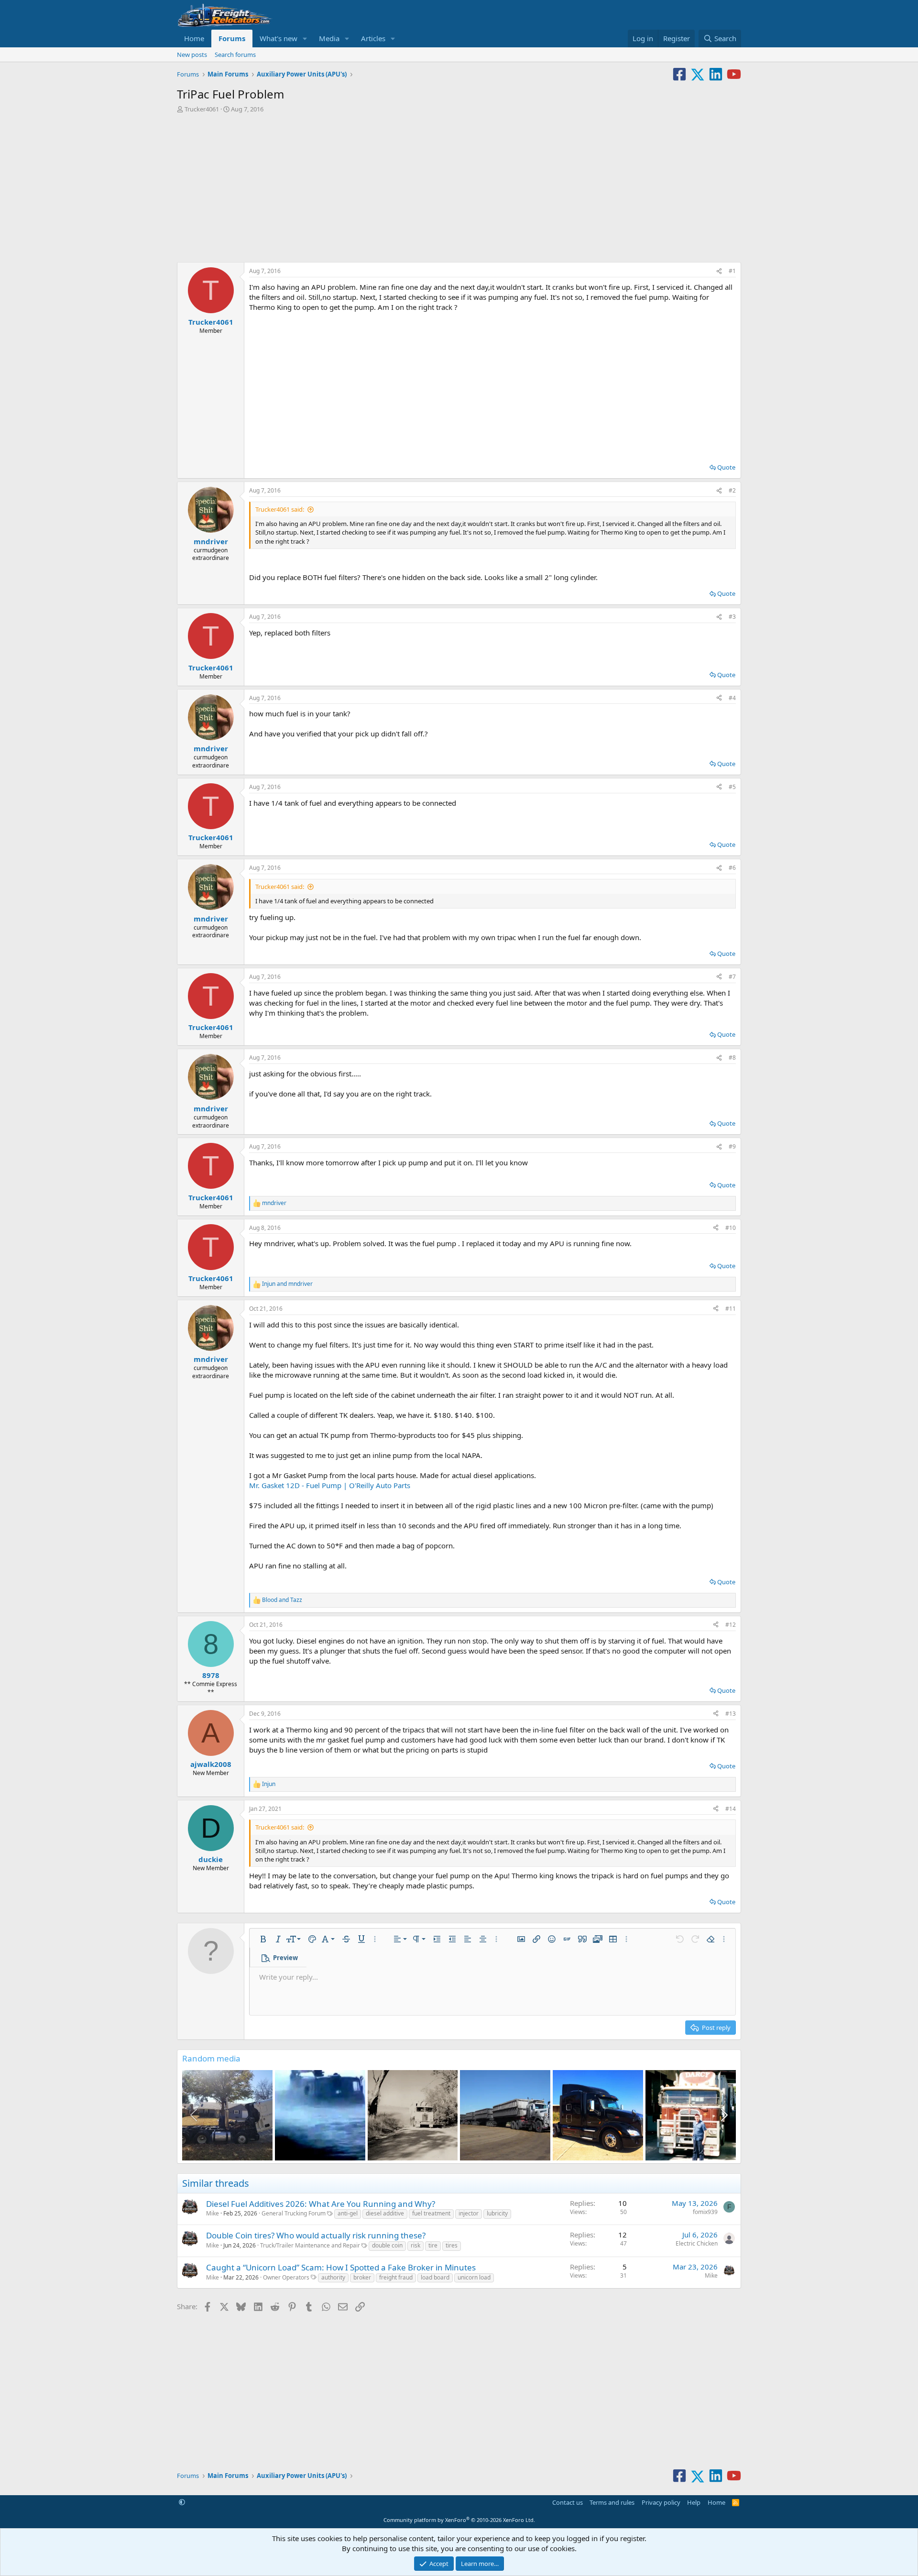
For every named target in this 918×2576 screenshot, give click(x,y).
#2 (732, 490)
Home (194, 38)
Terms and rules (612, 2502)
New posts (192, 55)
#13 (731, 1714)
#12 (731, 1625)
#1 (732, 271)
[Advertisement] (459, 185)
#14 (731, 1809)
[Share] (719, 271)
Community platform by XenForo (459, 2520)
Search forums (235, 55)
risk (415, 2245)
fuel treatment (431, 2213)
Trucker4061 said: (280, 509)
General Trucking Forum (294, 2213)
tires (452, 2245)
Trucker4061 (202, 109)
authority (333, 2277)
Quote (726, 467)
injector (469, 2213)
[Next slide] (723, 2115)
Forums (232, 38)
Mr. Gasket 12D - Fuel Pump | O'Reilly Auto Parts (330, 1485)
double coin (387, 2245)
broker (362, 2277)
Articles (373, 38)
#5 (732, 787)
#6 (732, 868)
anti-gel (348, 2213)
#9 (732, 1146)
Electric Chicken (697, 2243)
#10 (731, 1228)
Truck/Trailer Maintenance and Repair (310, 2245)
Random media (211, 2058)
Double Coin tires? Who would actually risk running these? (316, 2235)
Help (694, 2502)
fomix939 (705, 2212)
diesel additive (385, 2213)
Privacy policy (661, 2502)
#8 (732, 1058)
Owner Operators (286, 2277)
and (287, 1284)
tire (433, 2245)
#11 (731, 1309)
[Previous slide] (195, 2115)
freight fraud (396, 2277)
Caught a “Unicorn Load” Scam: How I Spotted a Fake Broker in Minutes (341, 2267)
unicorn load (474, 2277)
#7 (732, 977)
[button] (305, 38)
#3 (732, 617)
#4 (732, 698)
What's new (279, 38)
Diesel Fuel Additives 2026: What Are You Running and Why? (321, 2204)
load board (435, 2277)
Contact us (568, 2502)
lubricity (497, 2213)
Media (329, 38)
